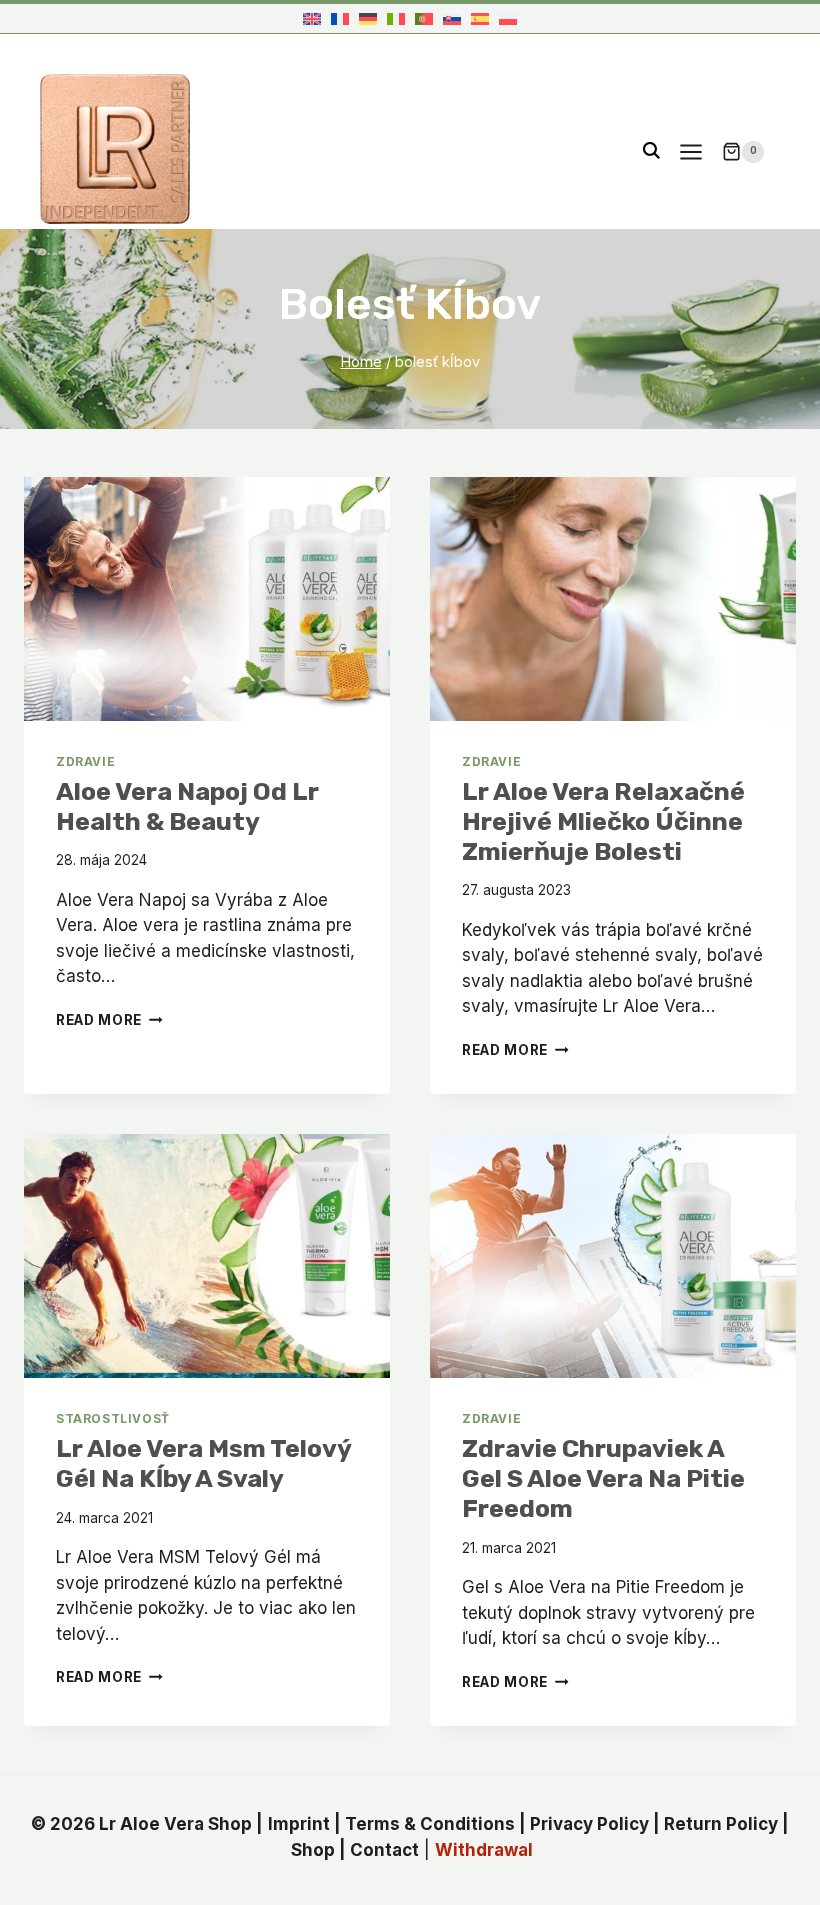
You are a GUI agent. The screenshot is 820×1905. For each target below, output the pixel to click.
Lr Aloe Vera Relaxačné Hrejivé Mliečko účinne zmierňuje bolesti (603, 821)
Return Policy (721, 1824)
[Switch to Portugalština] (424, 18)
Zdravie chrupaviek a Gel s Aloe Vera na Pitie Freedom (603, 1478)
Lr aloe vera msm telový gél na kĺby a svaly (203, 1463)
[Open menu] (690, 151)
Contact (384, 1850)
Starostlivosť (113, 1418)
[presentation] (207, 599)
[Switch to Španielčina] (480, 18)
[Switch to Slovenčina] (452, 18)
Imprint (299, 1824)
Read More (109, 1020)
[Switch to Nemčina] (368, 18)
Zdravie (85, 761)
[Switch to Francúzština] (340, 18)
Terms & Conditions (430, 1824)
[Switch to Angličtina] (312, 18)
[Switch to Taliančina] (396, 18)
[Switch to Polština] (508, 18)
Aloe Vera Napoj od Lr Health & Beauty (187, 806)
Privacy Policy (589, 1824)
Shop (313, 1850)
